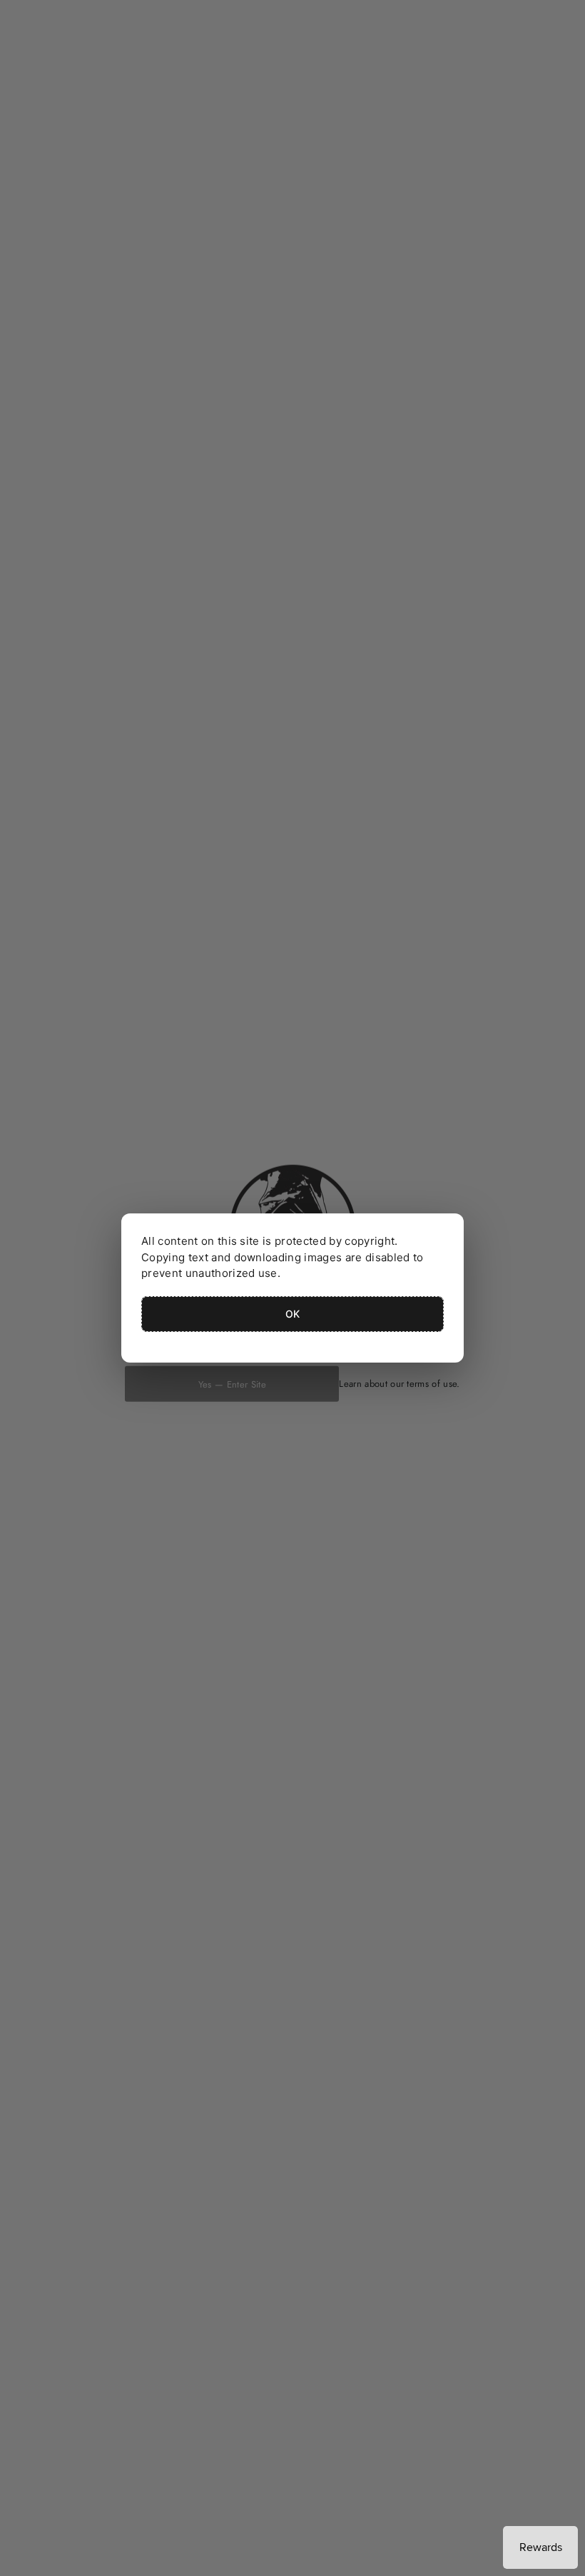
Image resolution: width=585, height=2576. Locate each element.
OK (293, 1314)
